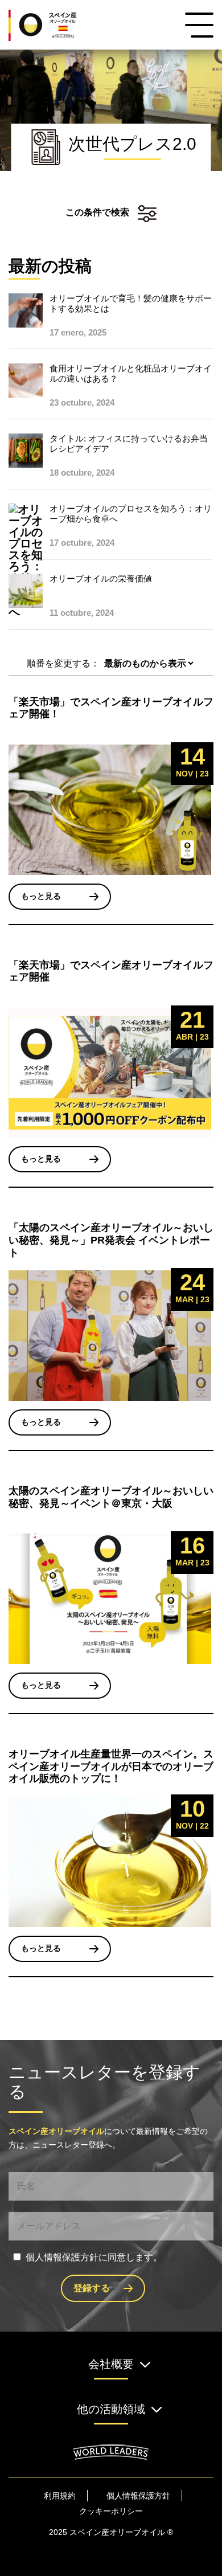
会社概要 (111, 2364)
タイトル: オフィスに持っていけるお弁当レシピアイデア (129, 443)
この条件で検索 (97, 212)
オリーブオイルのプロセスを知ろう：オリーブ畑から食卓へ (131, 514)
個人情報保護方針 (138, 2496)
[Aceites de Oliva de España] (56, 25)
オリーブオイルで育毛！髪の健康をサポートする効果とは (131, 303)
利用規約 (60, 2496)
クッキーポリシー (111, 2511)
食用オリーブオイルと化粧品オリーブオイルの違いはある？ (131, 373)
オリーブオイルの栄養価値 (101, 578)
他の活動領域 (111, 2409)
